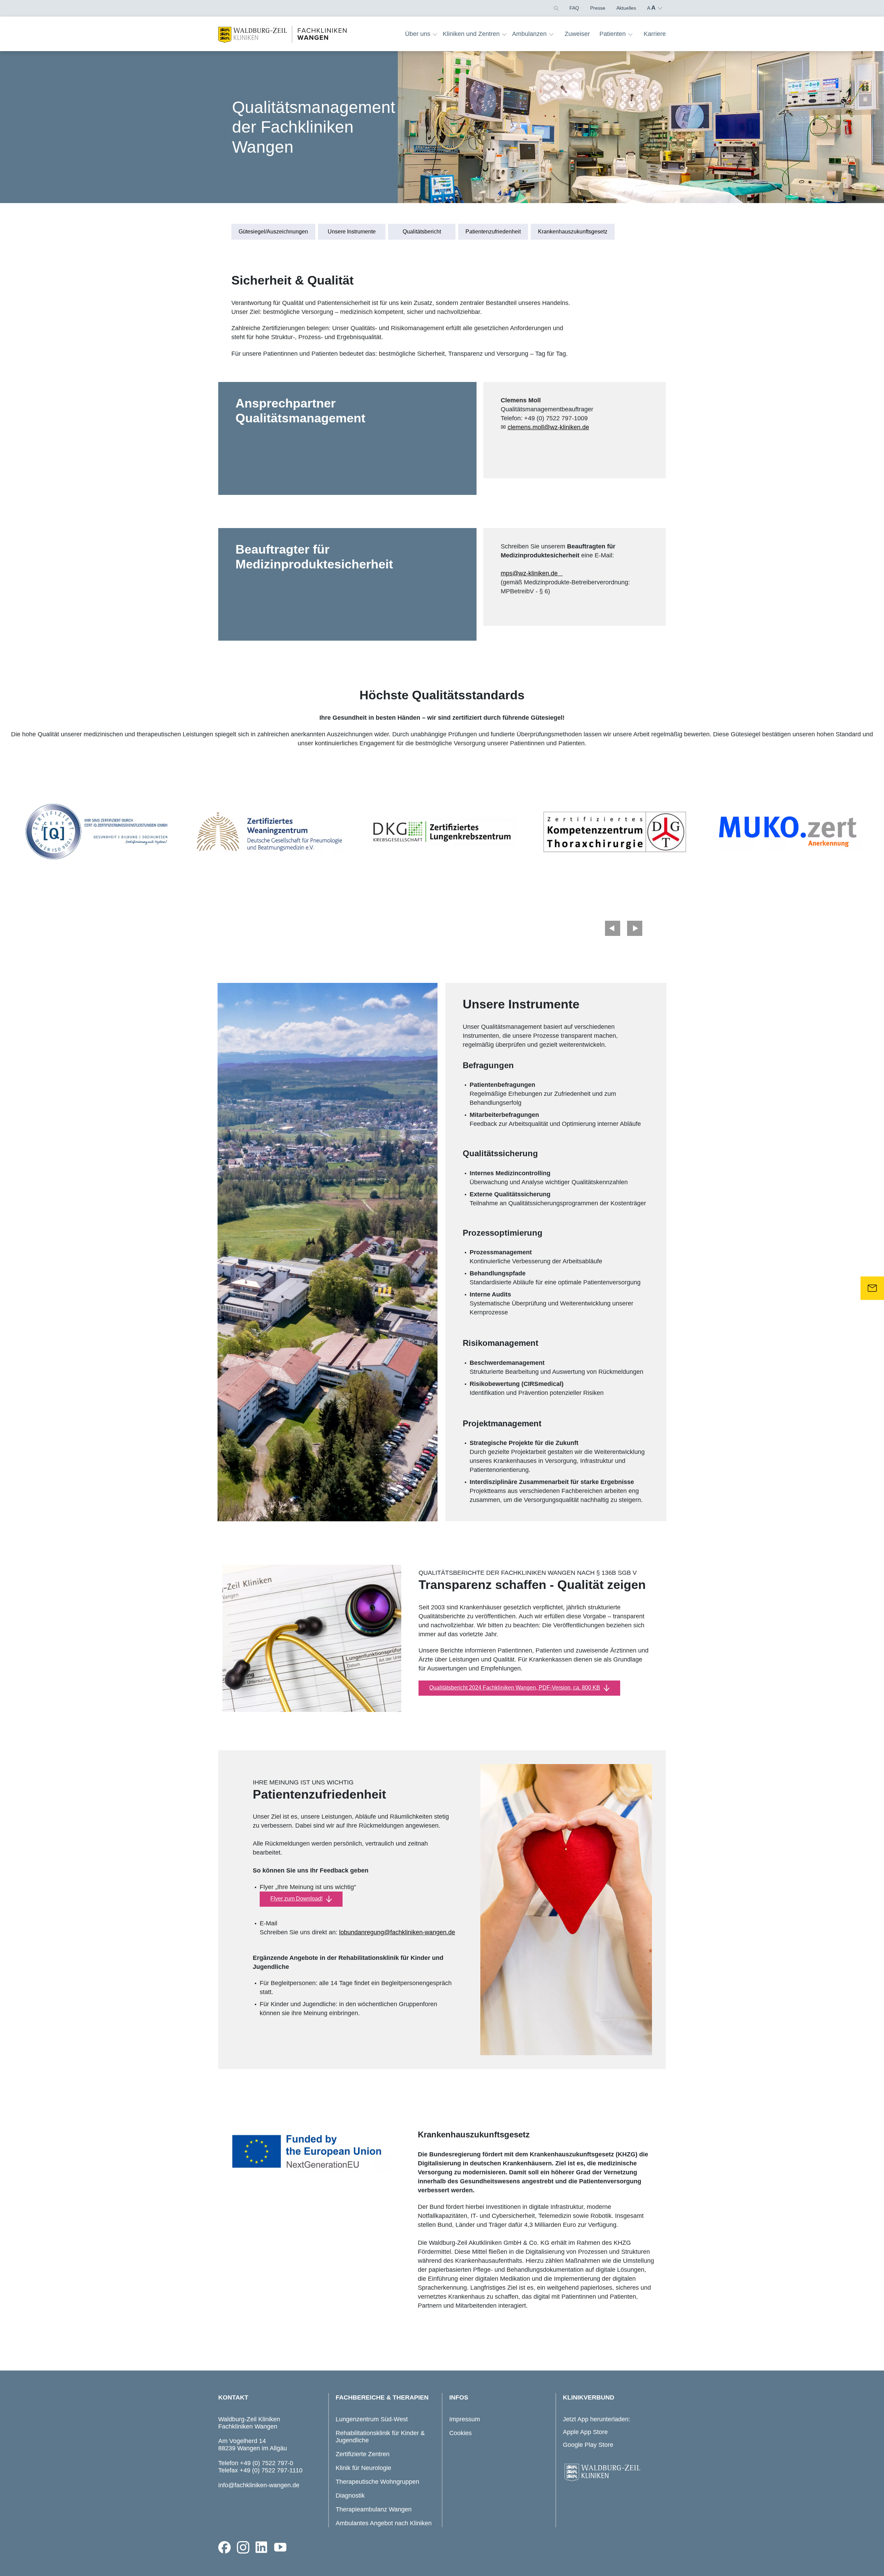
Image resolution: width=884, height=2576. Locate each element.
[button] (556, 8)
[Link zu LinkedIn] (262, 2547)
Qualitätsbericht (422, 232)
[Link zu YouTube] (280, 2547)
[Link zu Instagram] (243, 2547)
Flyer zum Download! (296, 1899)
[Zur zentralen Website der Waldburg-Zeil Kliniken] (613, 2473)
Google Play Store (588, 2445)
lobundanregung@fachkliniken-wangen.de (397, 1932)
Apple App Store (585, 2432)
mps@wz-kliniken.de (532, 573)
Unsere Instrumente (352, 232)
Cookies (460, 2433)
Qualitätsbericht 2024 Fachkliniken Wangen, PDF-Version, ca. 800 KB (515, 1688)
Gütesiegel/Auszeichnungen (273, 232)
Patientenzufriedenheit (493, 232)
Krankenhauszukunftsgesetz (573, 232)
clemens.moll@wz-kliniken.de (548, 427)
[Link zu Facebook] (224, 2547)
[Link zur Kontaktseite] (872, 1288)
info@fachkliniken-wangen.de (259, 2485)
